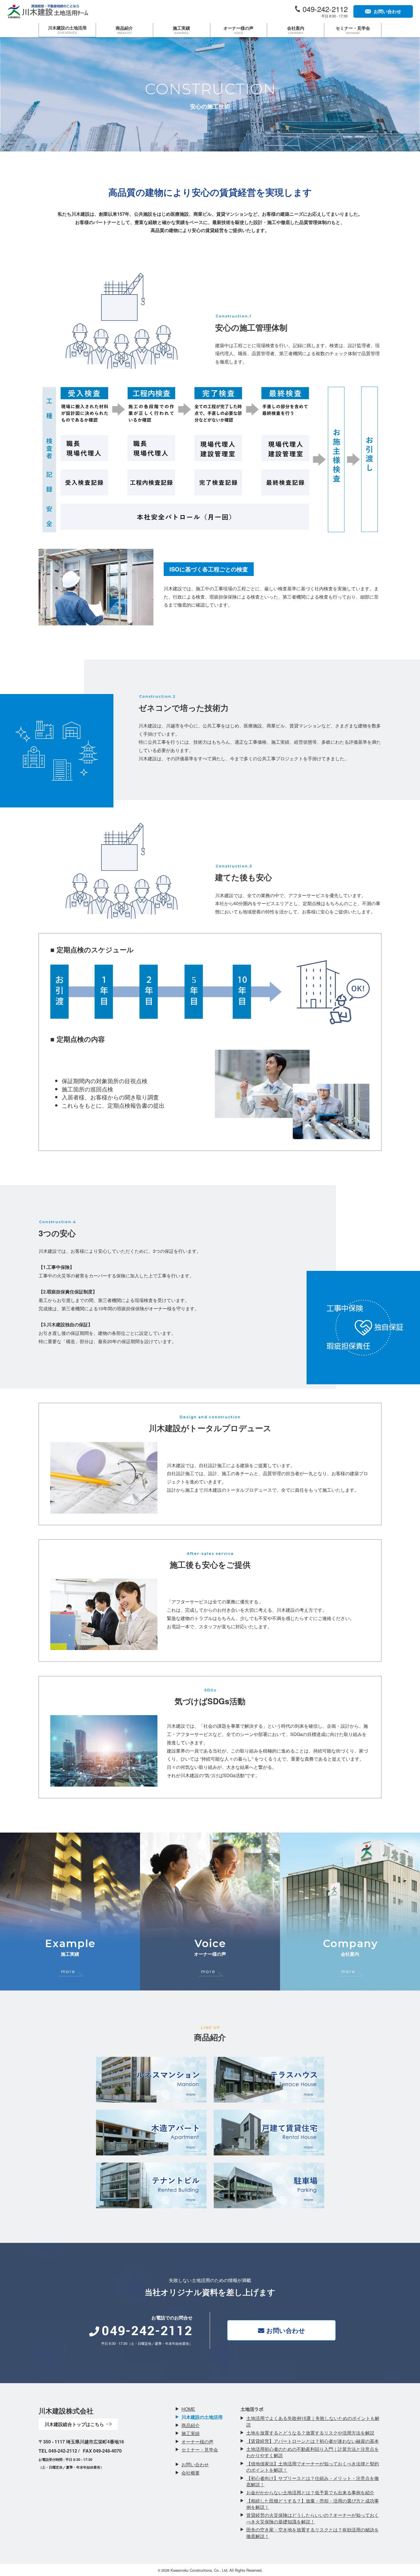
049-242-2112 (325, 9)
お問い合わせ (286, 2330)
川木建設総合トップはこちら (74, 2424)
